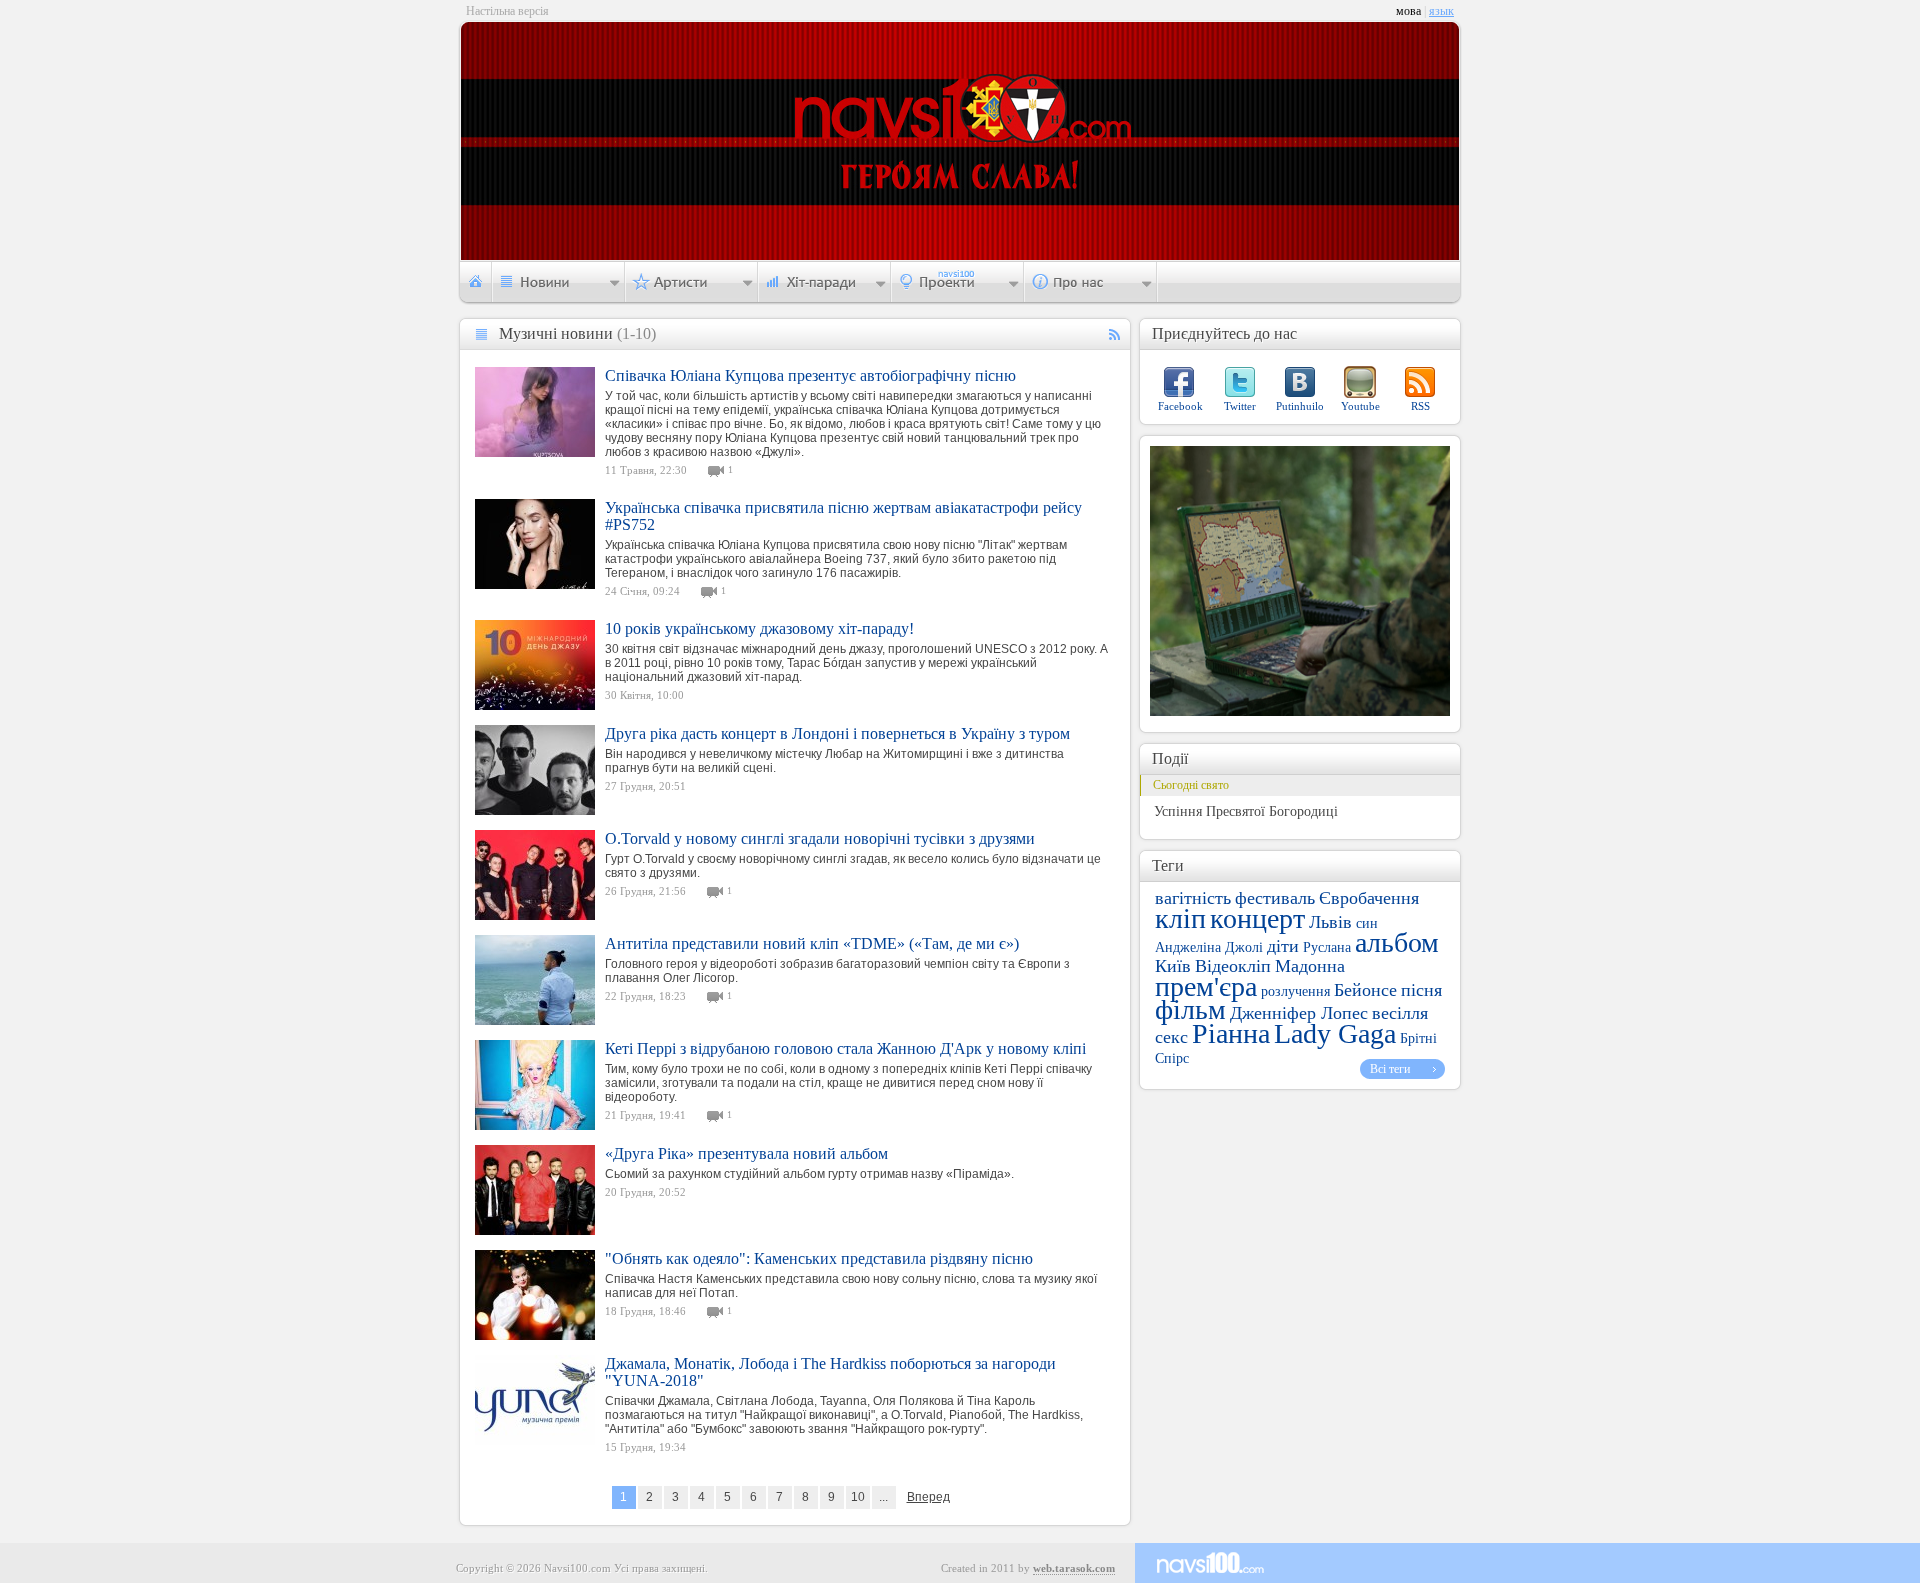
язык (1441, 11)
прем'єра (1206, 986)
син (1367, 923)
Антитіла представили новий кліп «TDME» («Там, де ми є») (812, 943)
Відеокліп (1233, 966)
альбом (1397, 942)
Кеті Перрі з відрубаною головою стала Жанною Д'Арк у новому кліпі (845, 1048)
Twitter (1240, 406)
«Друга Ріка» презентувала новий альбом (746, 1153)
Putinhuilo (1300, 406)
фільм (1190, 1009)
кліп (1180, 918)
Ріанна (1231, 1033)
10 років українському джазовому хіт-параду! (759, 628)
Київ (1173, 966)
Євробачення (1369, 898)
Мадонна (1310, 966)
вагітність (1193, 898)
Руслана (1327, 947)
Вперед (928, 1497)
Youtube (1360, 406)
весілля (1400, 1013)
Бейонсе (1365, 990)
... (883, 1497)
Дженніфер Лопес (1299, 1013)
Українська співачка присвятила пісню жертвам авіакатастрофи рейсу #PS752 (843, 516)
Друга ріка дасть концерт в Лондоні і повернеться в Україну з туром (837, 733)
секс (1171, 1037)
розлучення (1295, 991)
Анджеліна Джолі (1209, 947)
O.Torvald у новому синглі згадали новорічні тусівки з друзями (820, 838)
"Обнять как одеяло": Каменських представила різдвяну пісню (819, 1258)
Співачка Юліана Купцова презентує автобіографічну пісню (810, 375)
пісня (1421, 990)
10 (858, 1497)
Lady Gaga (1335, 1033)
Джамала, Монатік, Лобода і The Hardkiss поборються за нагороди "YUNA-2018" (830, 1372)
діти (1283, 946)
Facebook (1180, 406)
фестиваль (1275, 898)
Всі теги (1390, 1069)
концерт (1257, 918)
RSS (1420, 406)
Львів (1330, 922)
